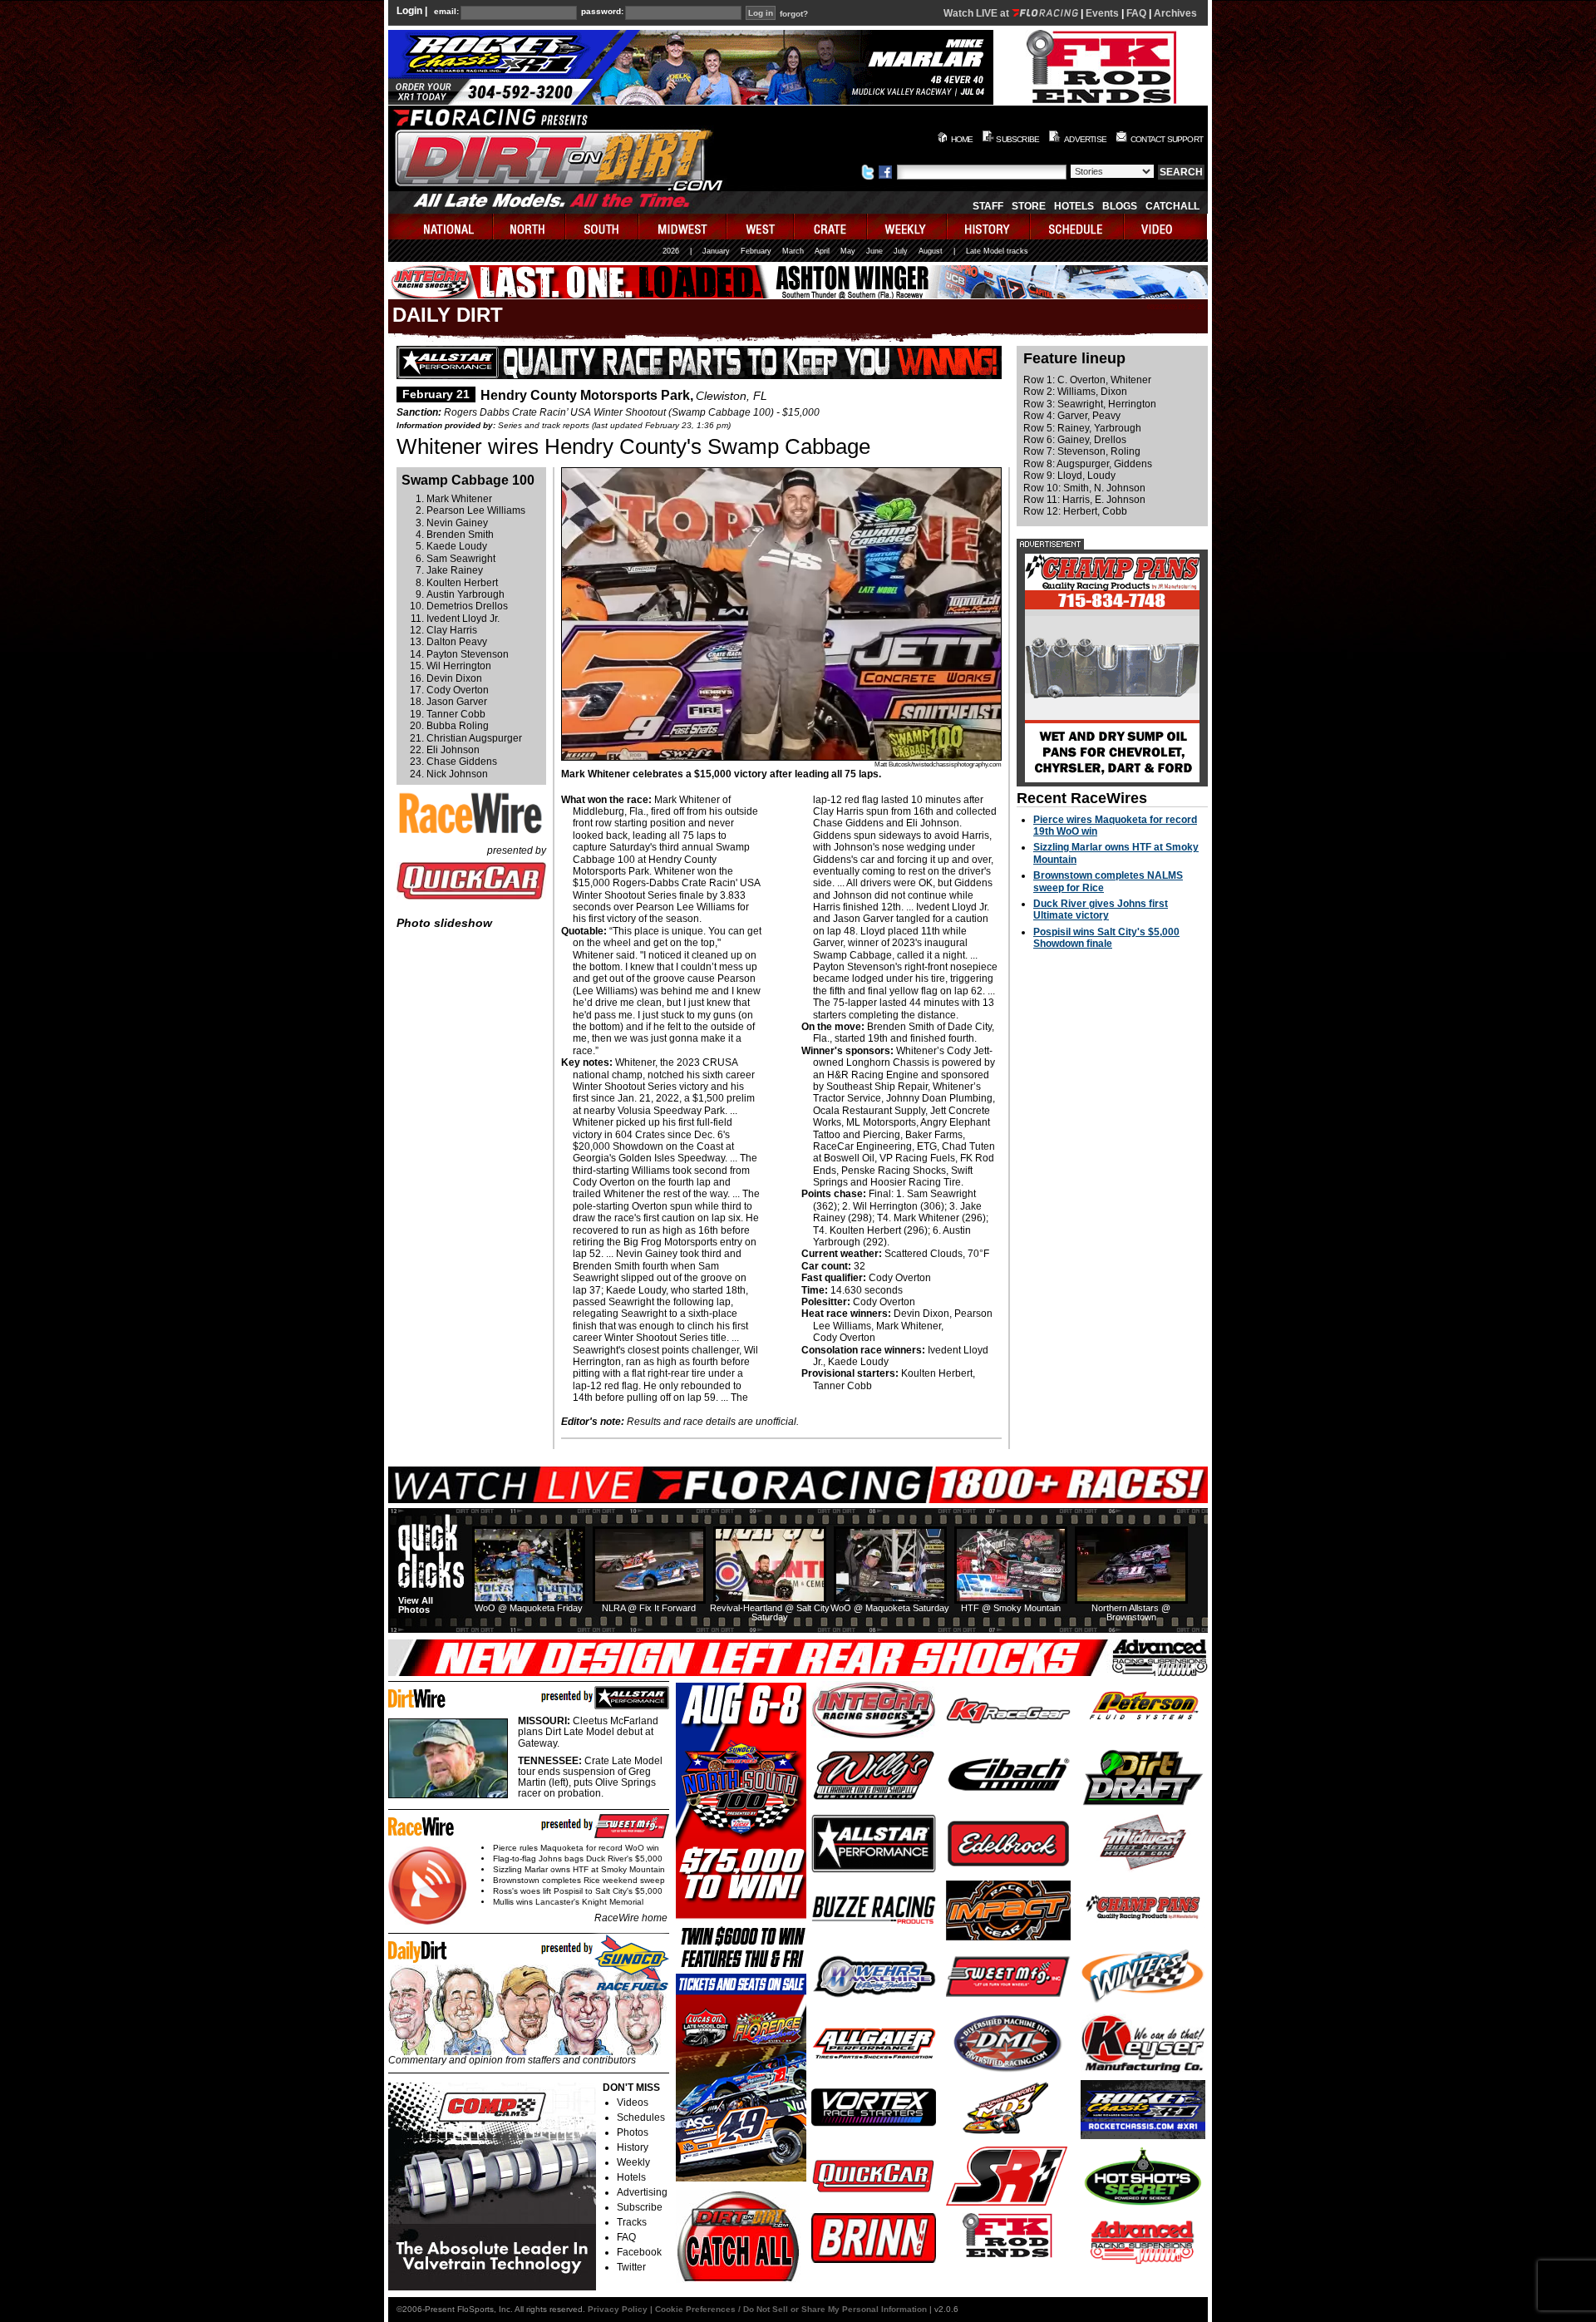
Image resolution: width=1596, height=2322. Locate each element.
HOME (962, 139)
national (441, 227)
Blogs (1120, 206)
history (989, 227)
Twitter (631, 2267)
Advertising (642, 2192)
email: (446, 12)
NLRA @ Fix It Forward (649, 1608)
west (761, 227)
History (633, 2147)
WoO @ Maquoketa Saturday (890, 1608)
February (756, 251)
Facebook (639, 2252)
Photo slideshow (444, 923)
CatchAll (1172, 206)
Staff (988, 206)
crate (831, 227)
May (848, 251)
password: (602, 12)
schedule (1078, 227)
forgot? (794, 14)
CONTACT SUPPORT (1167, 139)
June (874, 251)
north (530, 227)
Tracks (632, 2222)
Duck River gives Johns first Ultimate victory (1101, 910)
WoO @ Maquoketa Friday (529, 1608)
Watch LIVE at (978, 13)
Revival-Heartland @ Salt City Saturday (770, 1612)
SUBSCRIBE (1017, 139)
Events (1102, 13)
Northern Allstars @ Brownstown (1131, 1612)
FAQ (1136, 13)
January (716, 251)
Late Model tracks (997, 251)
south (603, 227)
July (901, 251)
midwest (683, 227)
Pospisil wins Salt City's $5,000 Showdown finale (1106, 938)
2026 (671, 251)
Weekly (633, 2162)
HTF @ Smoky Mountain (1011, 1608)
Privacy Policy (618, 2309)
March (793, 251)
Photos (633, 2132)
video (1166, 227)
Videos (633, 2103)
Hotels (1074, 206)
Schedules (641, 2117)
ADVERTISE (1085, 139)
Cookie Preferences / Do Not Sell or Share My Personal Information (791, 2309)
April (822, 251)
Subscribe (640, 2207)
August (931, 251)
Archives (1175, 13)
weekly (908, 227)
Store (1029, 206)
